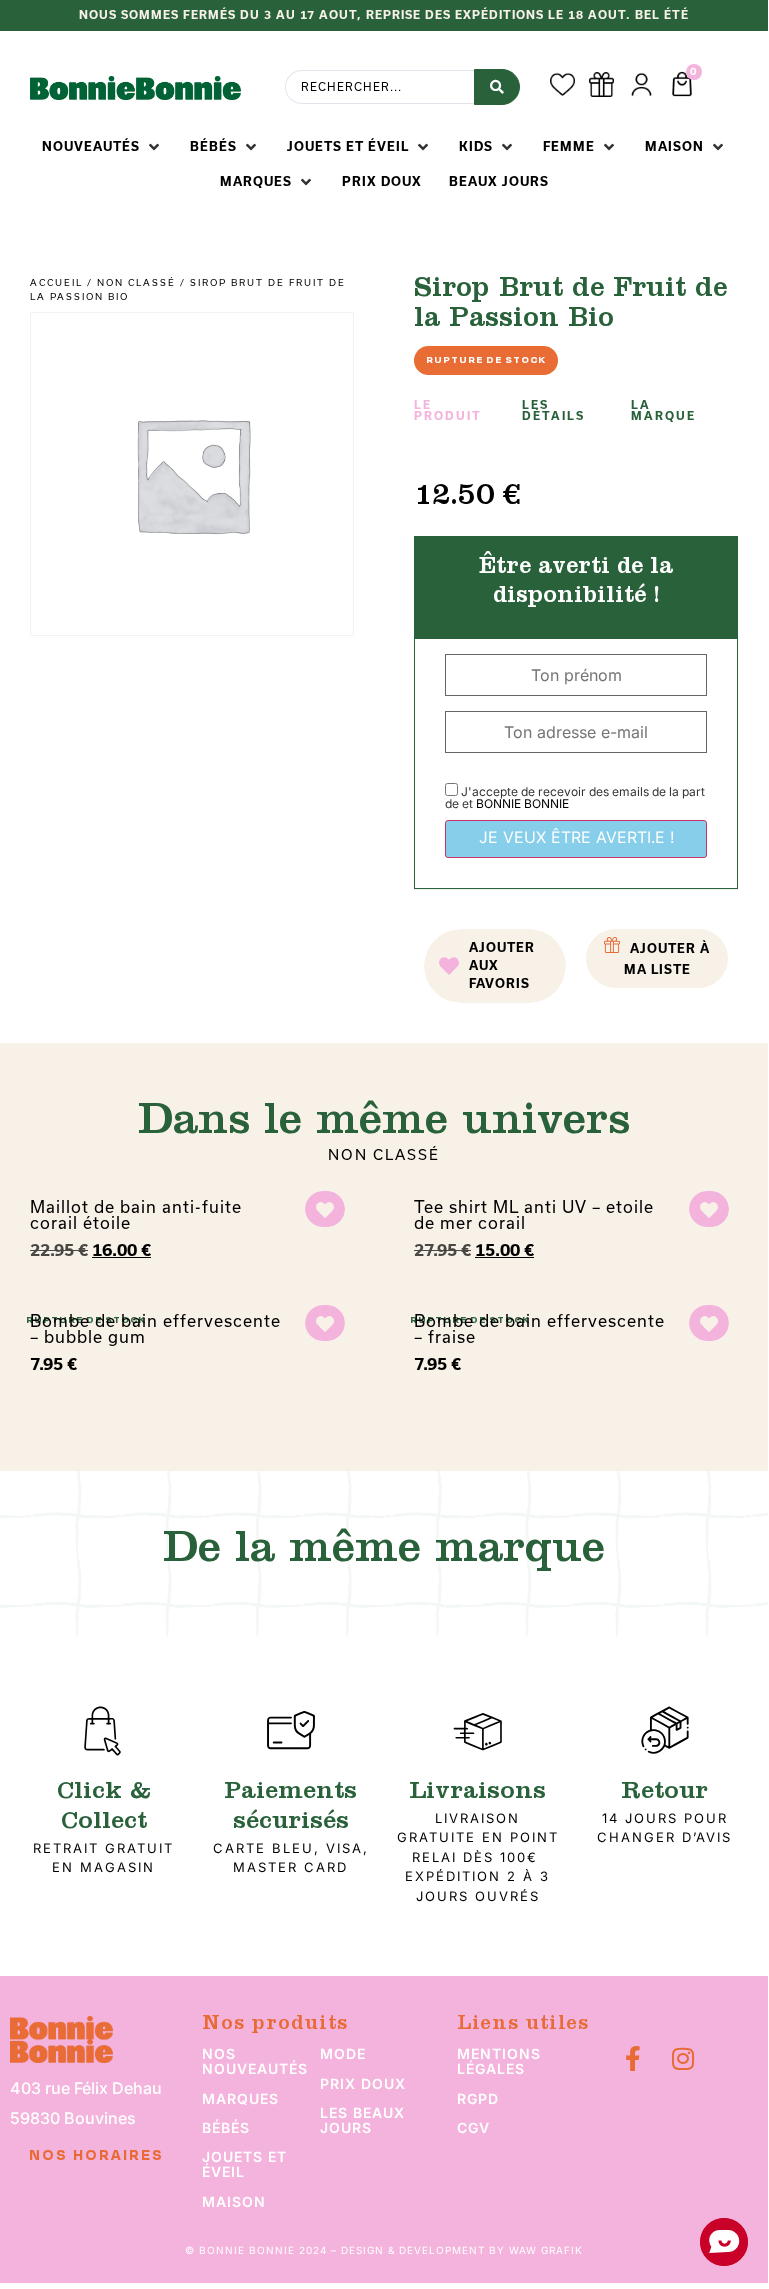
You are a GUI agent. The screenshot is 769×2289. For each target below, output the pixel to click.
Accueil (56, 282)
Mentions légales (499, 2061)
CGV (473, 2127)
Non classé (136, 282)
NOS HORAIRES (96, 2156)
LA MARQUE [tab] (663, 410)
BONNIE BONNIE (522, 803)
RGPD (478, 2098)
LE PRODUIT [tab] (448, 410)
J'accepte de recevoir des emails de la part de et (575, 797)
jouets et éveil (244, 2164)
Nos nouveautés (255, 2061)
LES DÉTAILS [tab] (553, 410)
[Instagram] (683, 2058)
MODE (343, 2053)
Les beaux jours (362, 2120)
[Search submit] (497, 87)
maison (234, 2201)
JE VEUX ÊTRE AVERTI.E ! (576, 837)
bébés (226, 2127)
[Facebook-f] (633, 2058)
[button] (102, 147)
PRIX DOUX (363, 2083)
